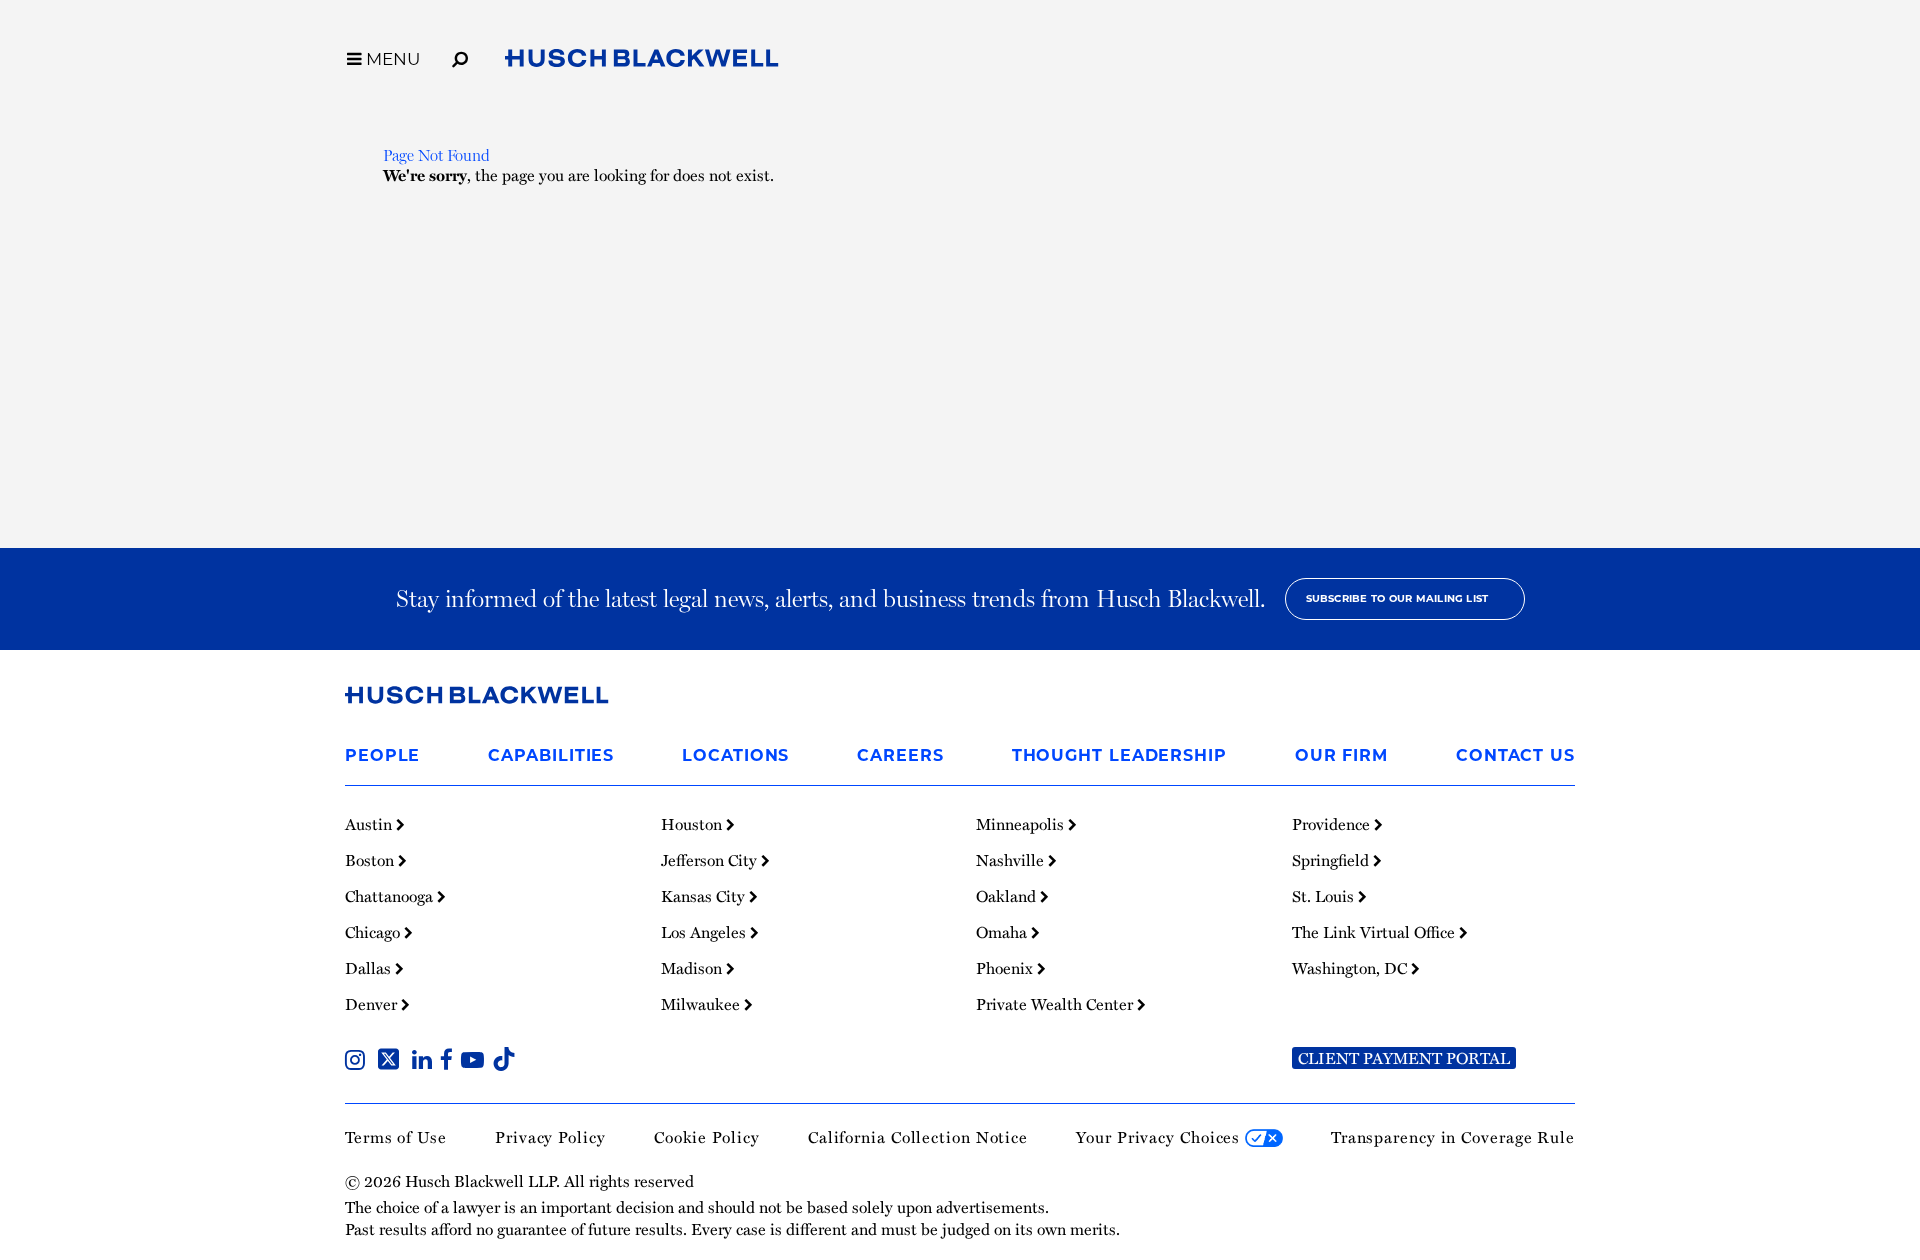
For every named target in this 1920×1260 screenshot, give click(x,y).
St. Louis (1325, 896)
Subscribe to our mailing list (1397, 598)
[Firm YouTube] (476, 1062)
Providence (1333, 824)
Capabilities (551, 755)
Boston (371, 860)
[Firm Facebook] (450, 1062)
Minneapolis (1022, 824)
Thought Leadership (1119, 755)
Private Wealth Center (1056, 1004)
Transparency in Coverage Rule (1453, 1137)
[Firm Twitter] (392, 1062)
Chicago (374, 932)
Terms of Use (396, 1137)
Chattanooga (391, 896)
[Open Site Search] (460, 56)
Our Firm (1341, 755)
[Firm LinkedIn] (426, 1062)
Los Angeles (705, 932)
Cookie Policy (707, 1137)
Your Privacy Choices (1160, 1137)
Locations (735, 755)
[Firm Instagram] (359, 1062)
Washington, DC (1351, 968)
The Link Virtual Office (1375, 932)
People (382, 755)
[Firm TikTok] (504, 1062)
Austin (370, 824)
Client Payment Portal (1404, 1058)
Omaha (1003, 932)
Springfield (1332, 860)
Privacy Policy (550, 1137)
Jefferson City (711, 860)
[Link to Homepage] (642, 62)
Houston (693, 824)
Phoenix (1006, 968)
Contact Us (1515, 755)
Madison (693, 968)
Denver (373, 1004)
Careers (900, 755)
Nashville (1012, 860)
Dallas (370, 968)
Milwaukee (702, 1004)
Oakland (1008, 896)
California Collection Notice (918, 1137)
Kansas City (705, 896)
